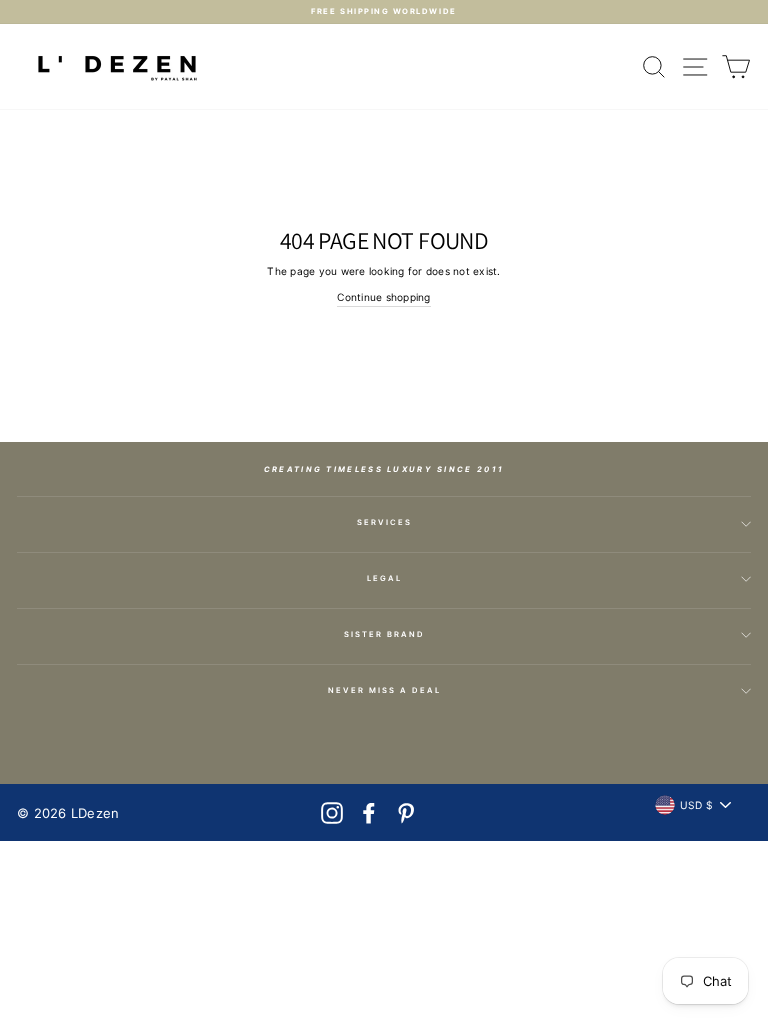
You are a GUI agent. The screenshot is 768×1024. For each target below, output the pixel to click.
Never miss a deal (384, 690)
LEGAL (384, 578)
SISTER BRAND (384, 634)
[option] (384, 12)
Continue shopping (383, 297)
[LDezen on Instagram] (332, 813)
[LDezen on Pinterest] (406, 813)
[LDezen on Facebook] (369, 813)
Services (384, 522)
